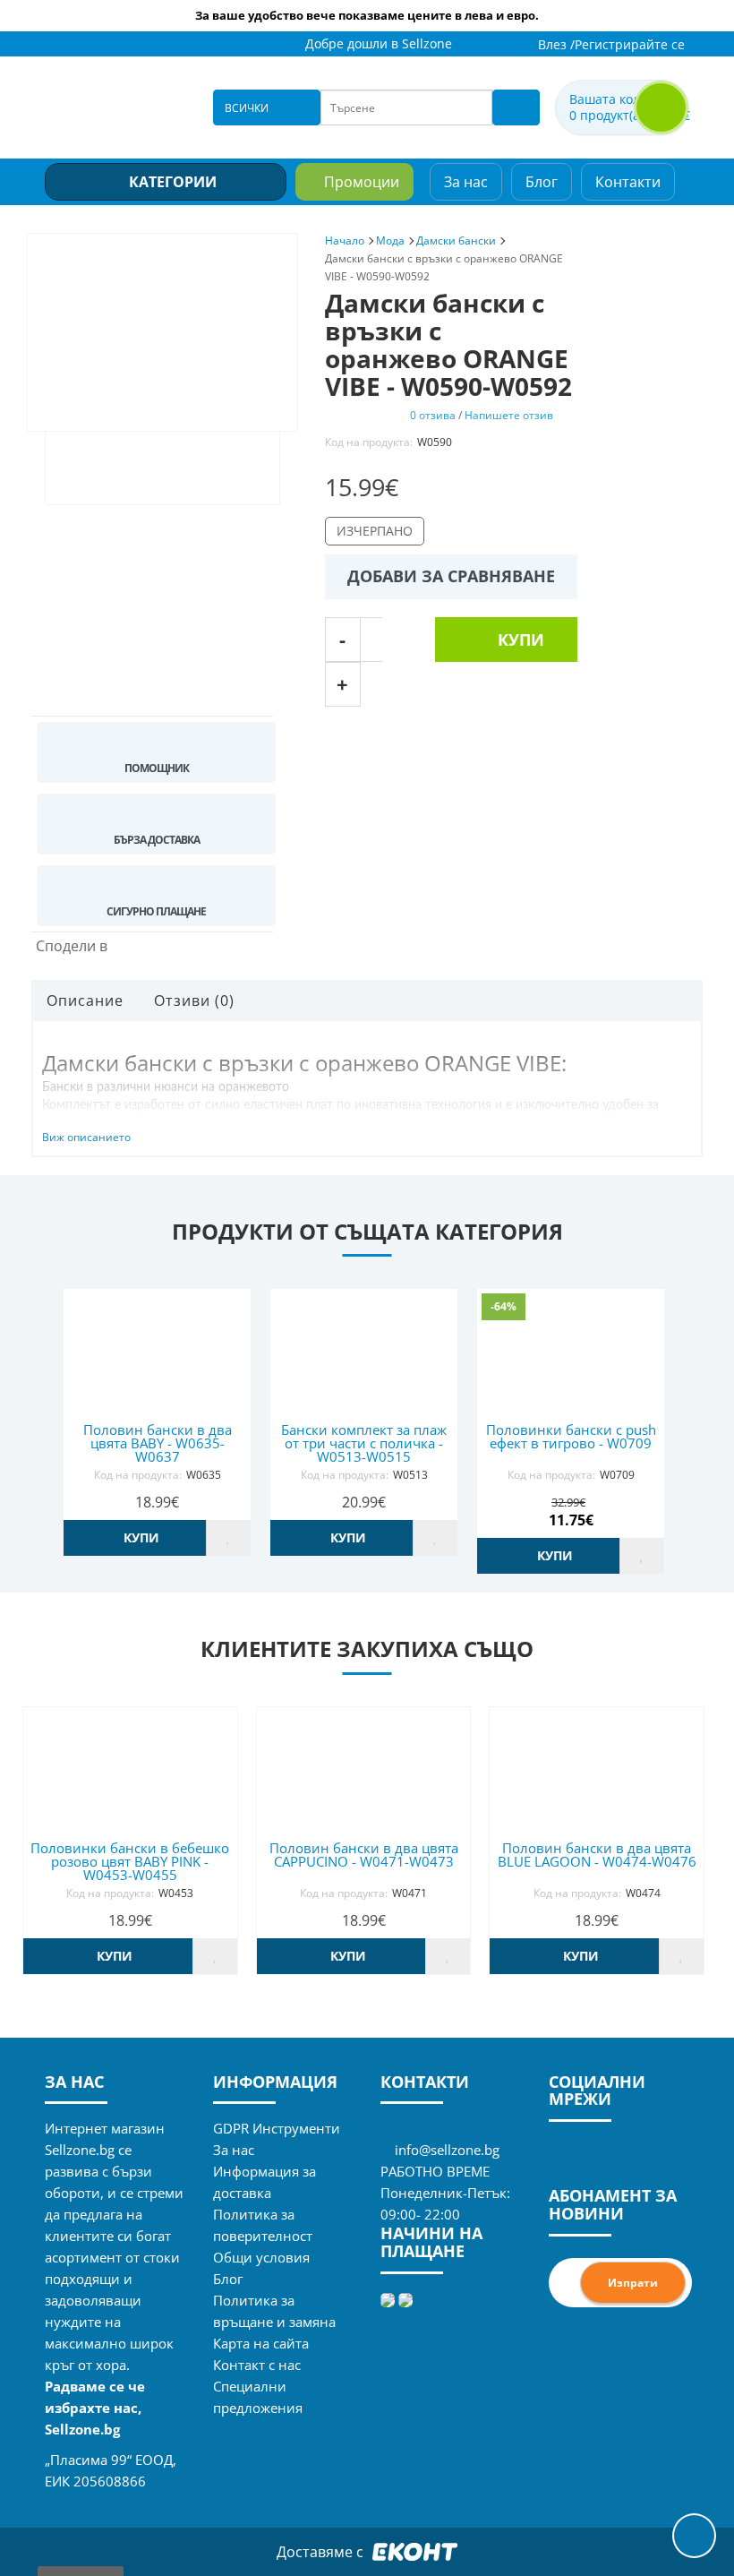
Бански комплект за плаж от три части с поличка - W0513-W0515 (364, 1443)
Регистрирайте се (630, 44)
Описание (85, 1000)
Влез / (556, 44)
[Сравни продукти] (481, 45)
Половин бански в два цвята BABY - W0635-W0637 (158, 1443)
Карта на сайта (261, 2343)
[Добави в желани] (228, 1538)
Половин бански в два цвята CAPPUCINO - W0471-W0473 (364, 1855)
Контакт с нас (257, 2365)
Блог (542, 182)
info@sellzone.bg (447, 2150)
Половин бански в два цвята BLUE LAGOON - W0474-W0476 (597, 1855)
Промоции (362, 182)
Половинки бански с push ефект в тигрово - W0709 (571, 1436)
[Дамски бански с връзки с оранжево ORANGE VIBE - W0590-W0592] (162, 332)
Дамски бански (456, 240)
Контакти (628, 182)
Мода (390, 240)
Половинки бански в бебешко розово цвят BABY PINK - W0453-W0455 (130, 1861)
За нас (466, 182)
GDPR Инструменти (277, 2128)
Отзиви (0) (194, 1000)
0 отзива (433, 415)
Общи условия (261, 2257)
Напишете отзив (509, 415)
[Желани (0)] (504, 45)
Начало (345, 240)
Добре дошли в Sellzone (379, 43)
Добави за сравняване (451, 576)
